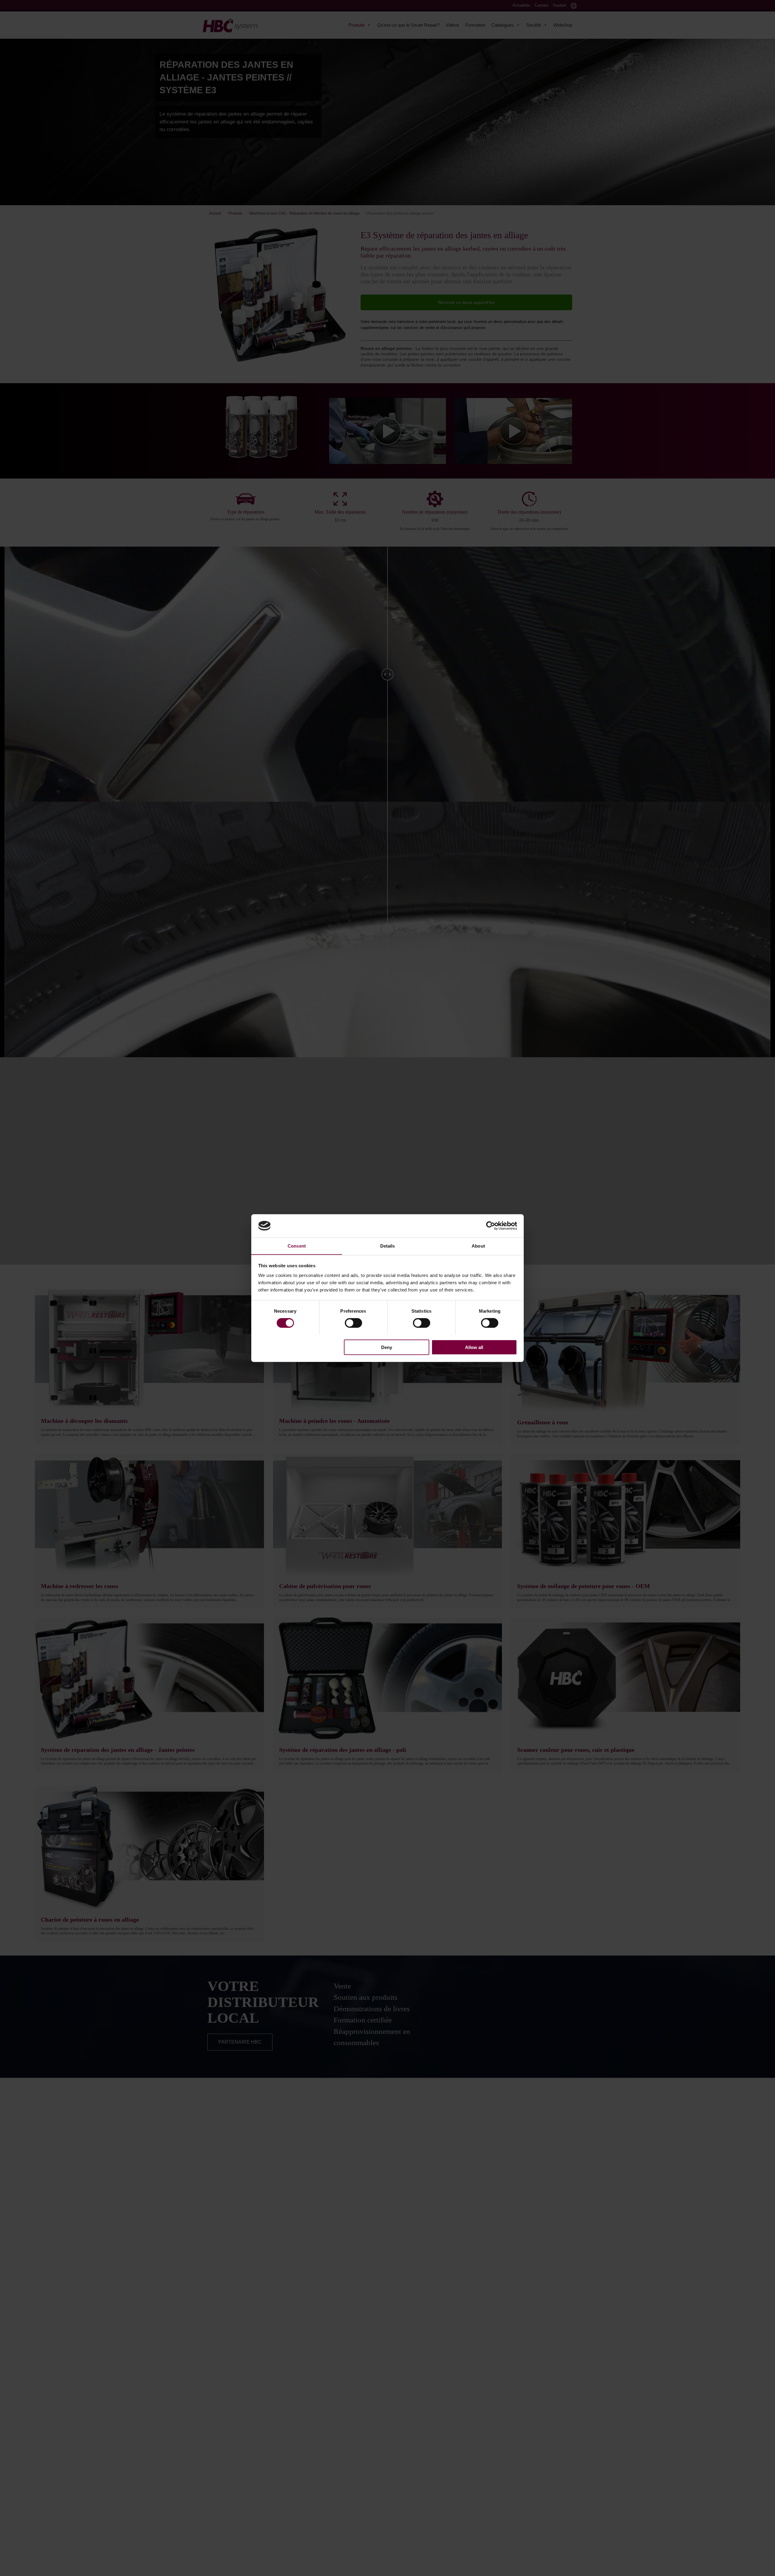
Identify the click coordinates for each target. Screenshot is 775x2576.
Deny (387, 1347)
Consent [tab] (297, 1246)
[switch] (353, 1323)
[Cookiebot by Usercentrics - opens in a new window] (491, 1226)
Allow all (474, 1347)
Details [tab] (388, 1246)
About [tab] (478, 1246)
